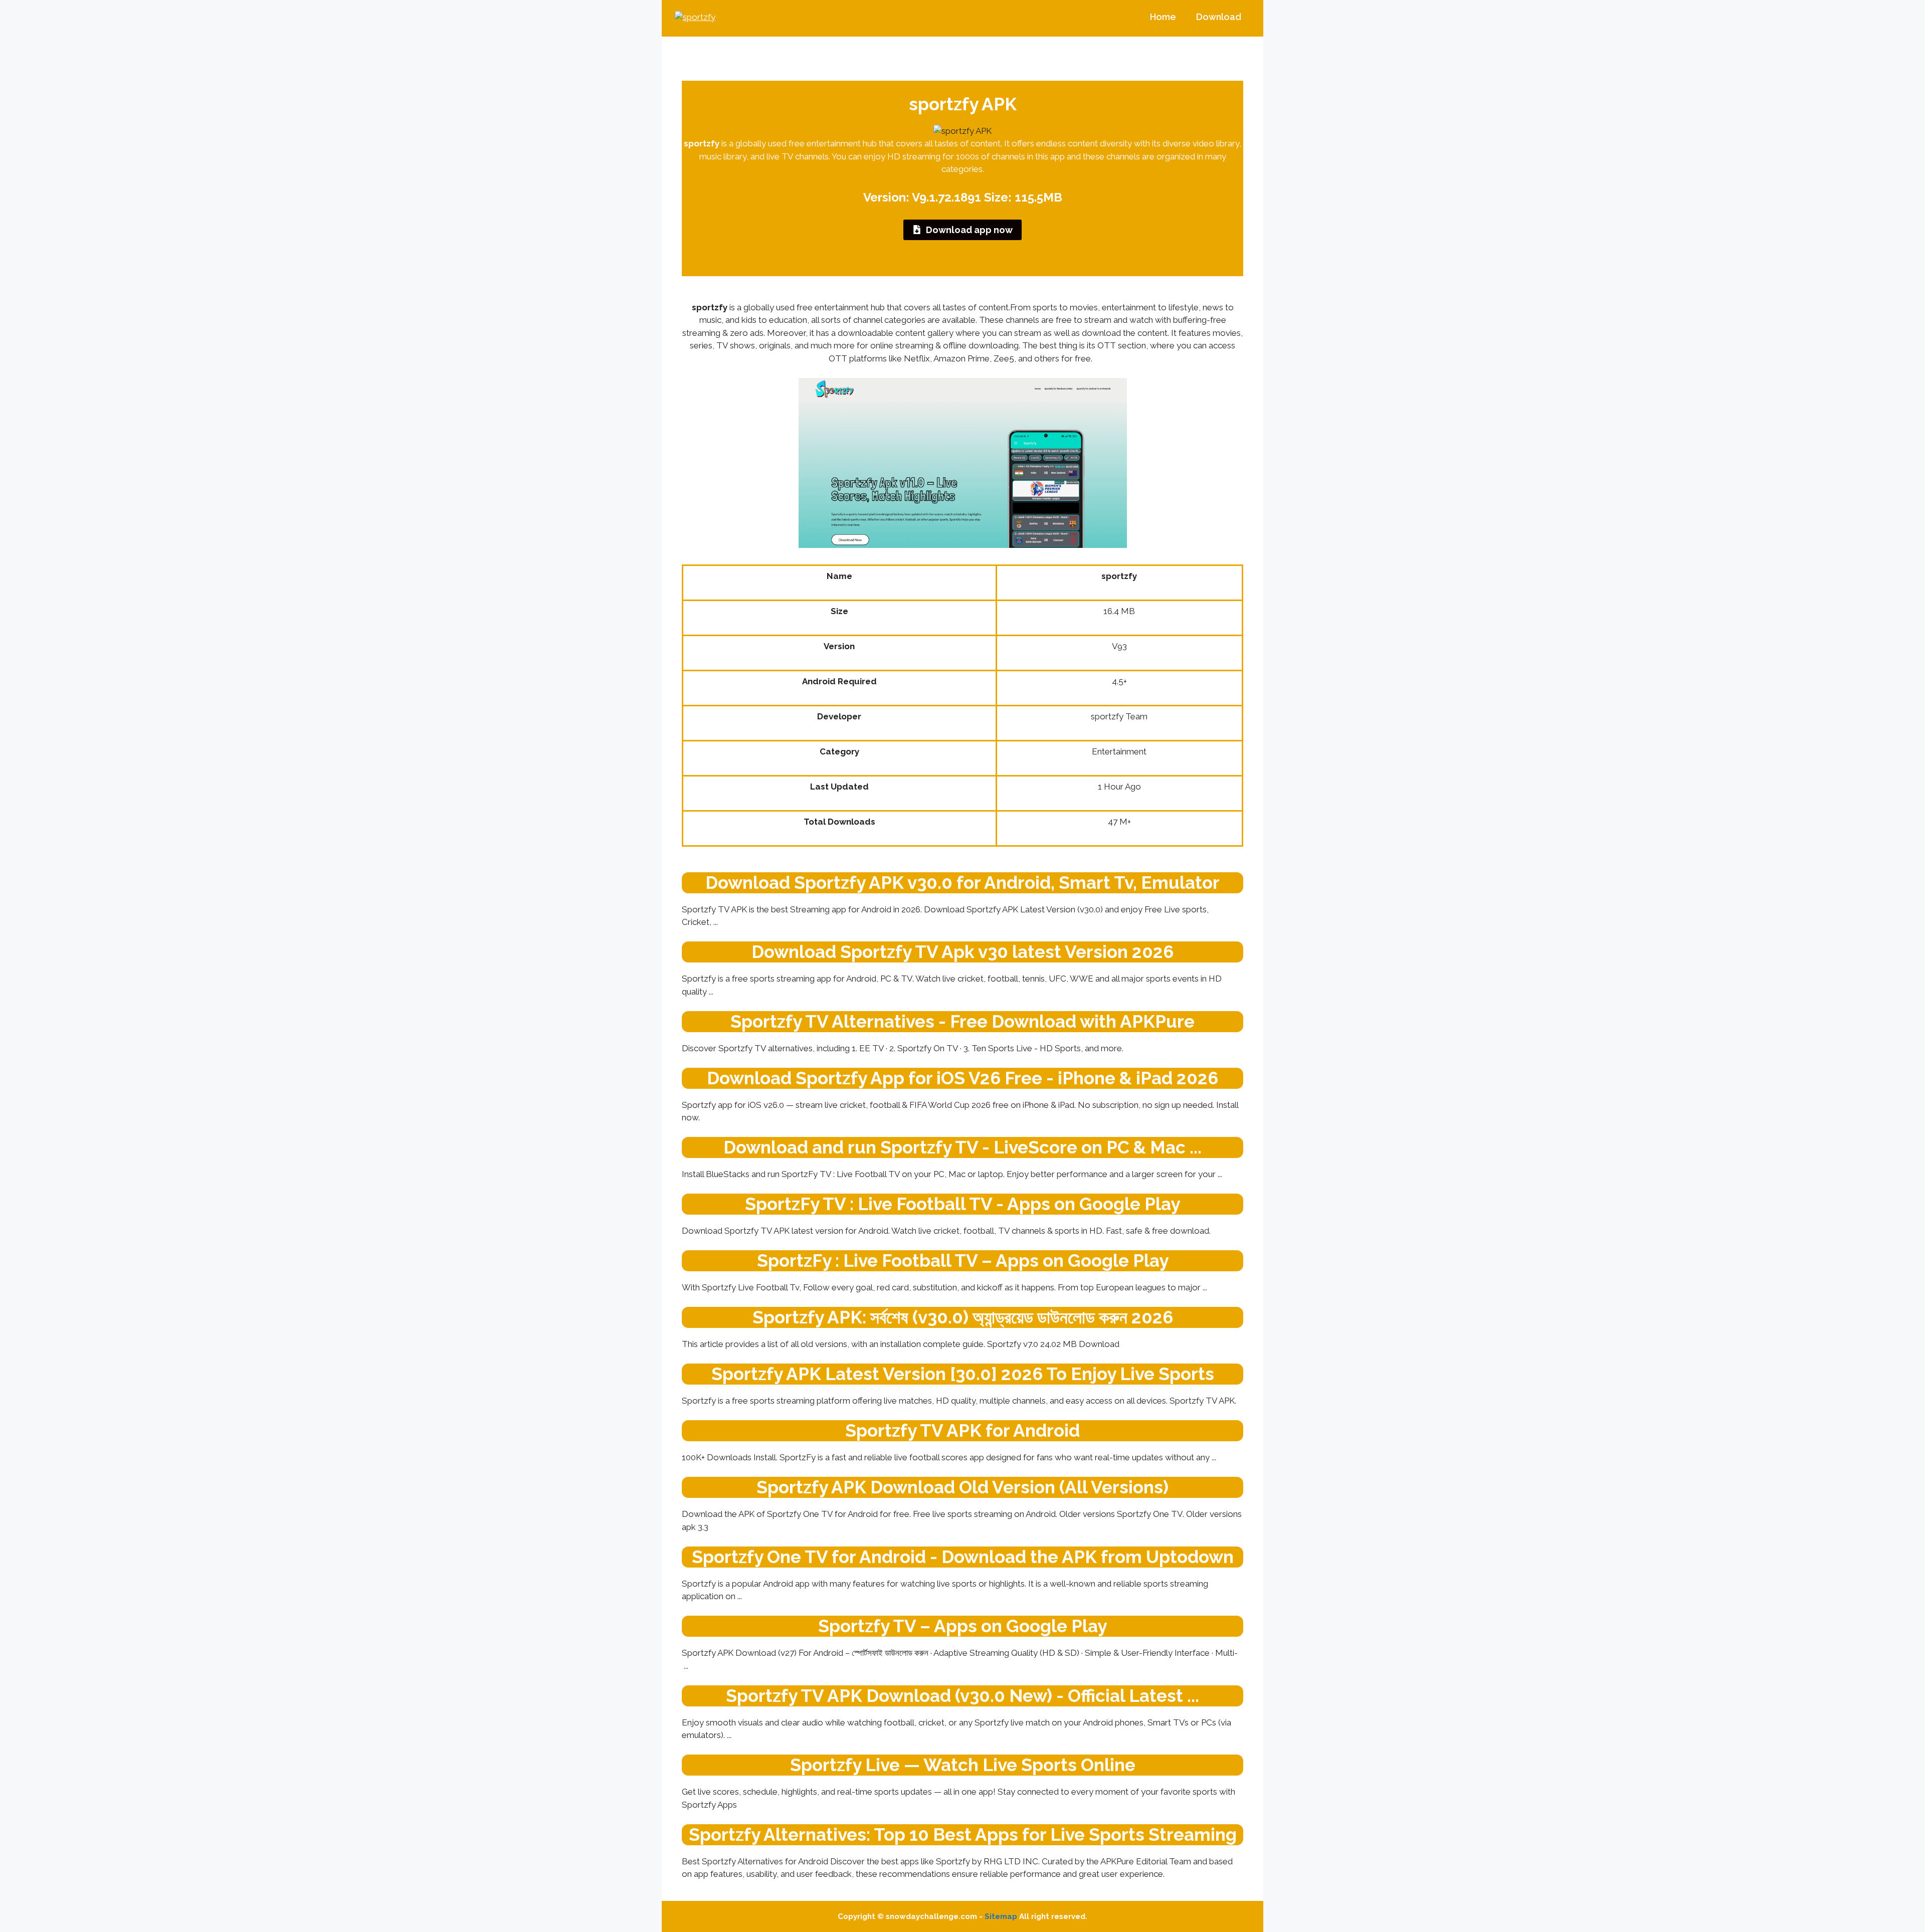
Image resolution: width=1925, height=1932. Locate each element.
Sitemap (1001, 1916)
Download (1219, 17)
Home (1163, 17)
